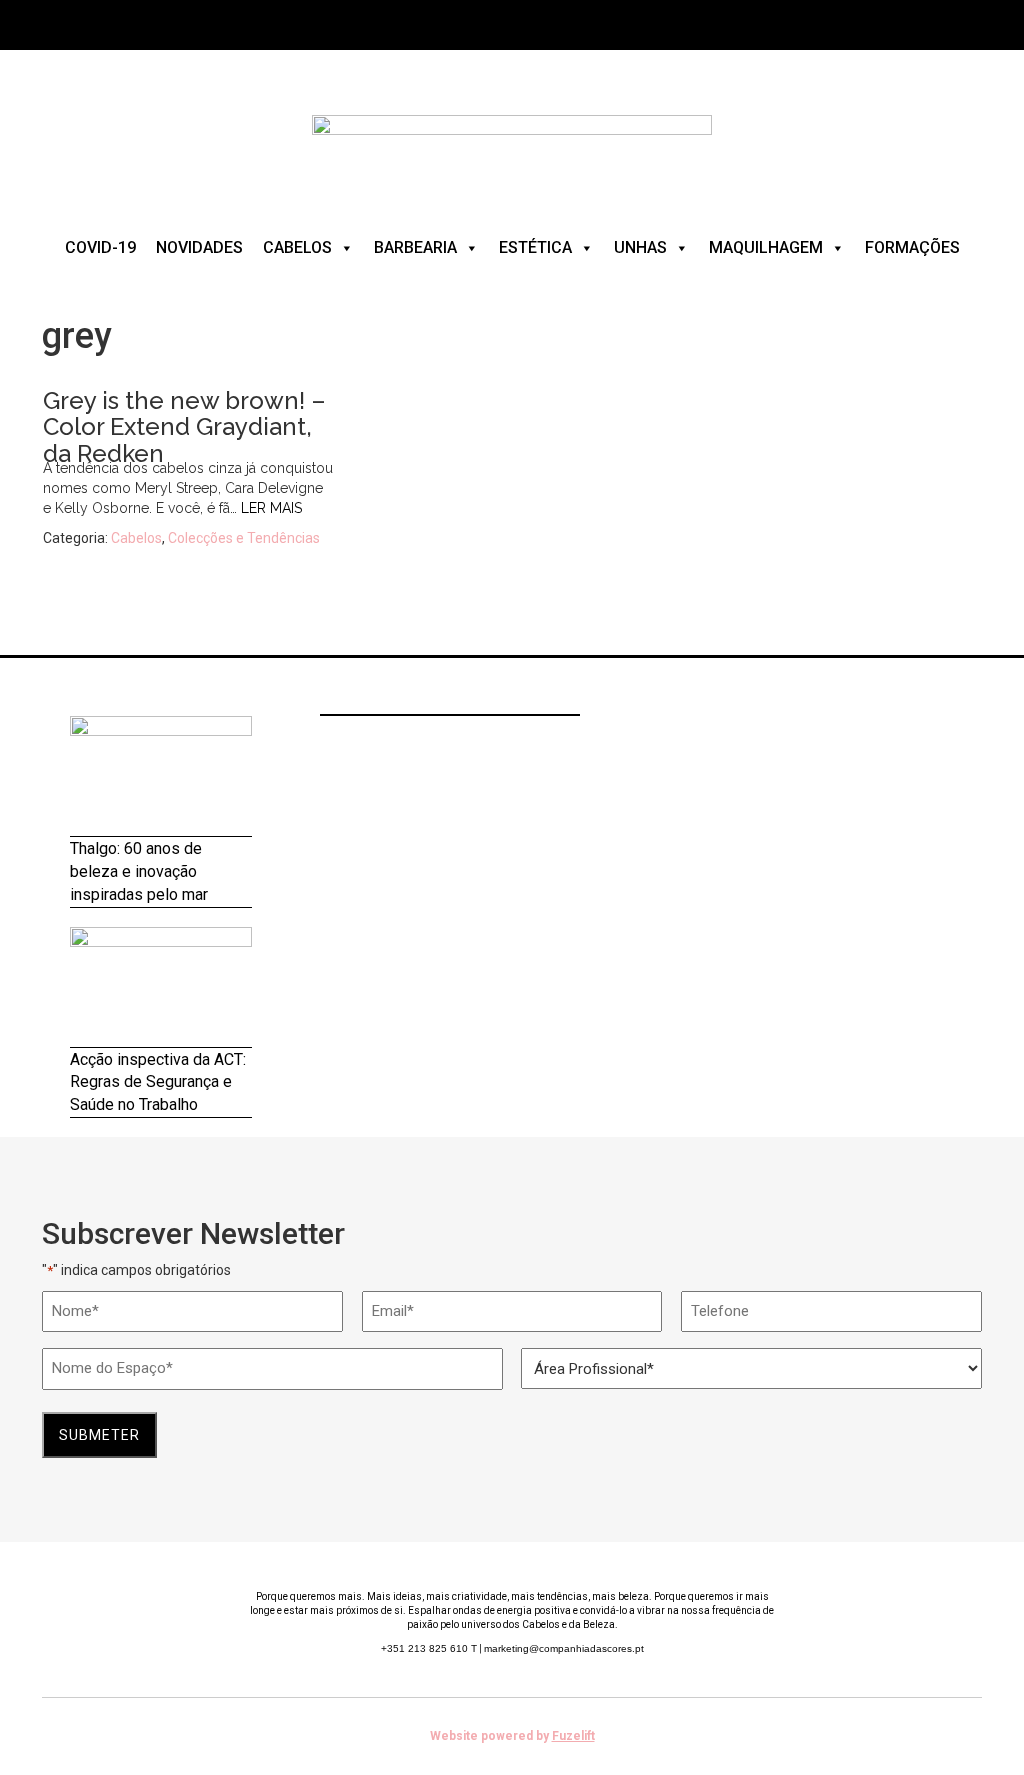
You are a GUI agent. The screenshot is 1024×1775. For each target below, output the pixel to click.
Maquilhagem (766, 247)
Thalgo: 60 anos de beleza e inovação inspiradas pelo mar (139, 871)
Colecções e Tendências (244, 538)
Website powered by (512, 1736)
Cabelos (297, 247)
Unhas (640, 247)
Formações (912, 247)
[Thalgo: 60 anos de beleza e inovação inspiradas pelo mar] (161, 776)
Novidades (199, 247)
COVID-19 (100, 247)
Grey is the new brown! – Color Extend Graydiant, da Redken (184, 427)
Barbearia (415, 247)
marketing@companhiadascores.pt (564, 1648)
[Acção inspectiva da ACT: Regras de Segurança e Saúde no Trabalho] (161, 987)
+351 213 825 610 (429, 1648)
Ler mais (271, 508)
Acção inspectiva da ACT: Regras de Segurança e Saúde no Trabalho (158, 1082)
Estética (535, 247)
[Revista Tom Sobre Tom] (512, 149)
